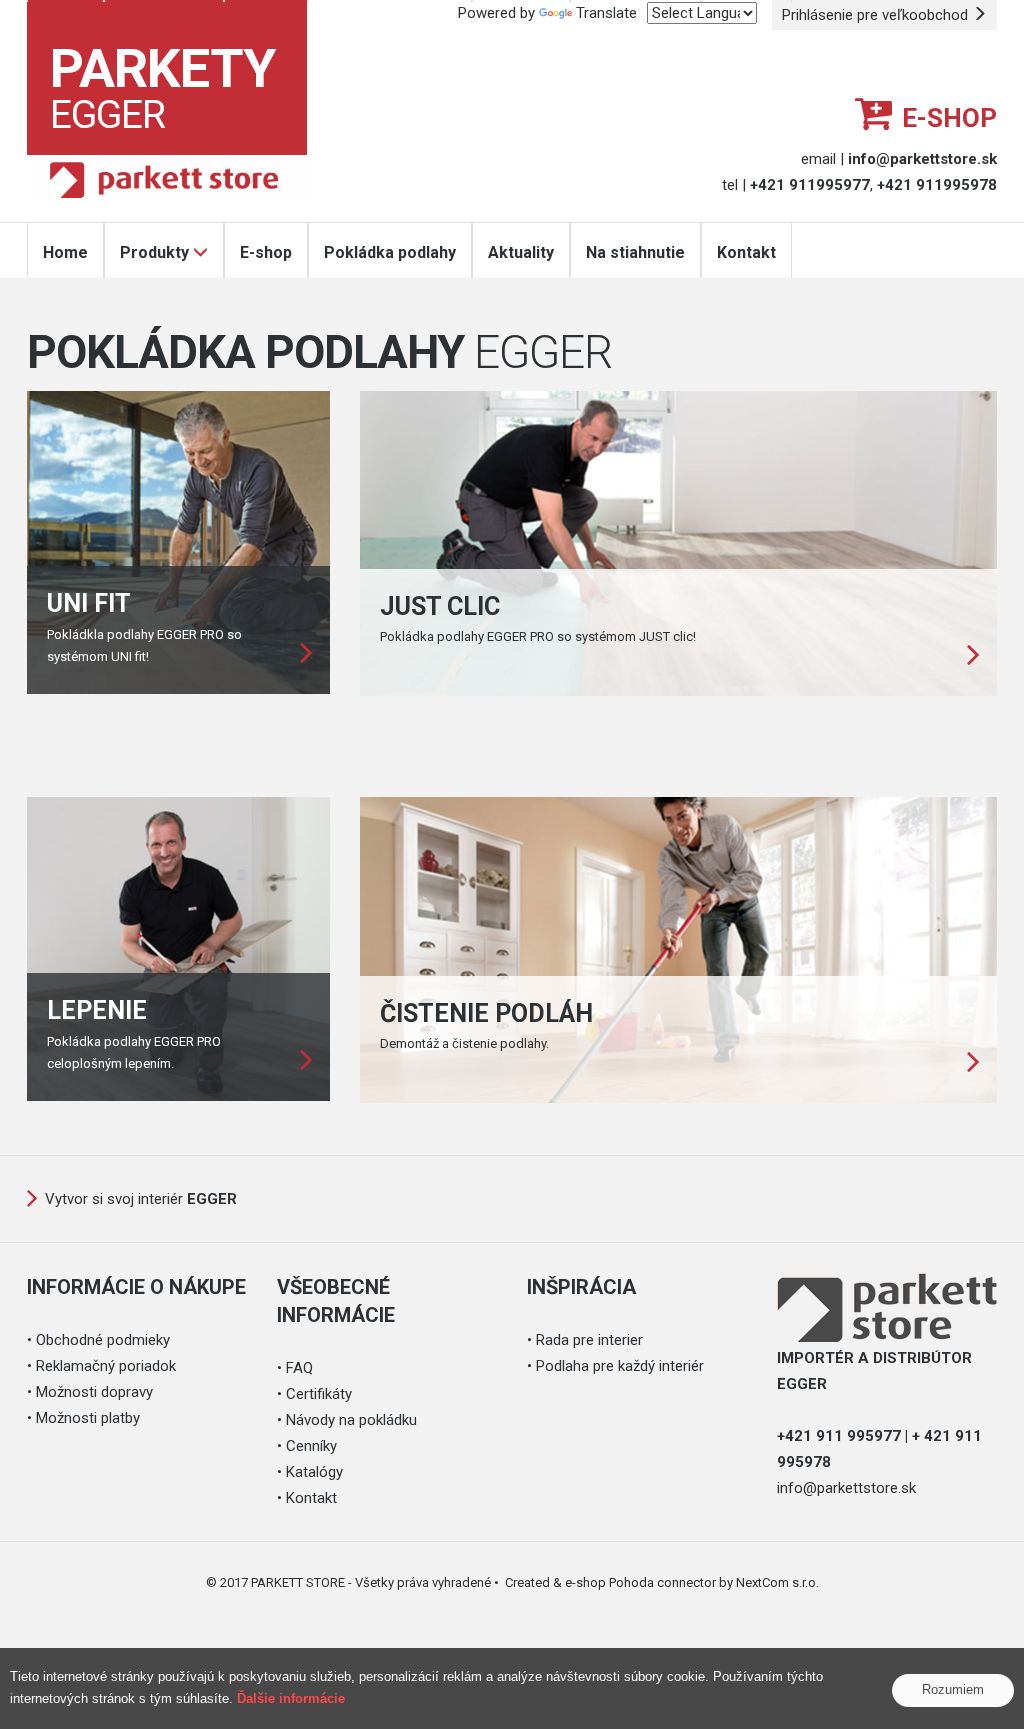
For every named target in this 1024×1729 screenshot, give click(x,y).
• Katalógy (310, 1472)
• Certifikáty (314, 1394)
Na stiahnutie (635, 252)
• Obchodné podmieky (98, 1340)
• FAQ (295, 1368)
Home (65, 252)
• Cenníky (307, 1446)
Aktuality (521, 252)
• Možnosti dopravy (90, 1392)
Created (527, 1582)
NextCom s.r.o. (777, 1582)
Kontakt (746, 252)
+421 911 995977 (839, 1436)
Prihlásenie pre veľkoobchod (877, 15)
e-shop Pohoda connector (640, 1582)
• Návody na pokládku (347, 1420)
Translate (606, 13)
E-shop (266, 252)
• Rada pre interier (585, 1340)
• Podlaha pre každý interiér (615, 1366)
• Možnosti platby (83, 1418)
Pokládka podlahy (390, 252)
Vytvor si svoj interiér (141, 1199)
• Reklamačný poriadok (101, 1366)
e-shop (949, 118)
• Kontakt (307, 1498)
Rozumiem (953, 1689)
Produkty (154, 252)
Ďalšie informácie (291, 1698)
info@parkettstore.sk (846, 1488)
